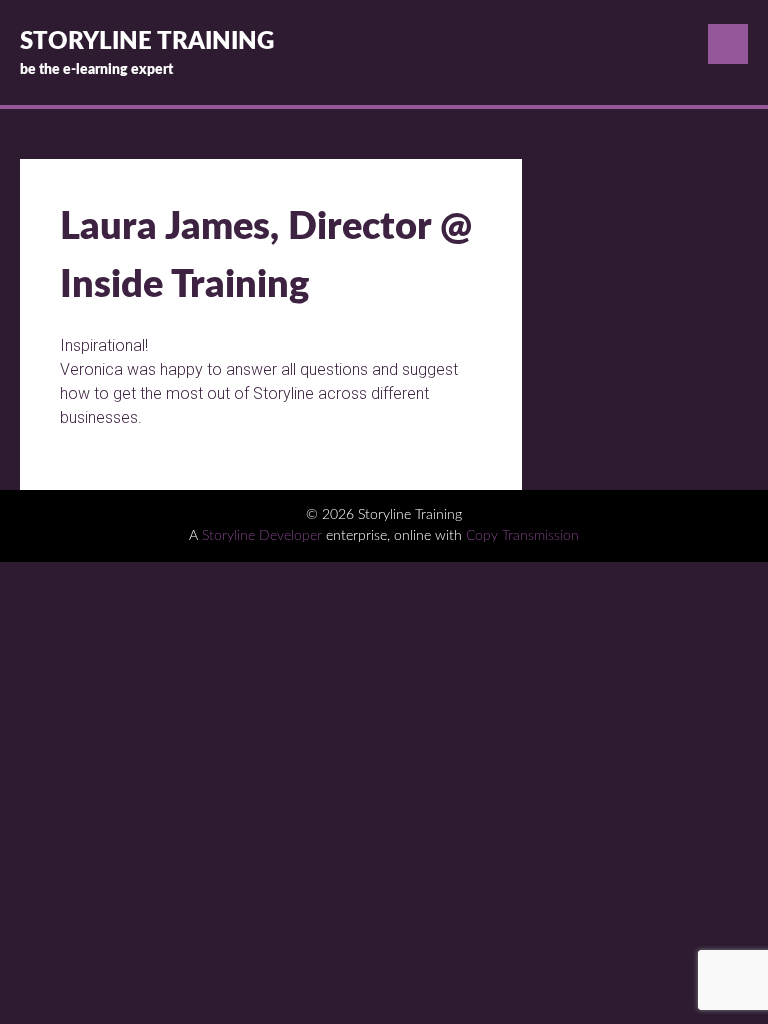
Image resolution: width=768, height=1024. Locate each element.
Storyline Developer (262, 536)
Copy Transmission (522, 536)
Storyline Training (147, 42)
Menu (728, 44)
